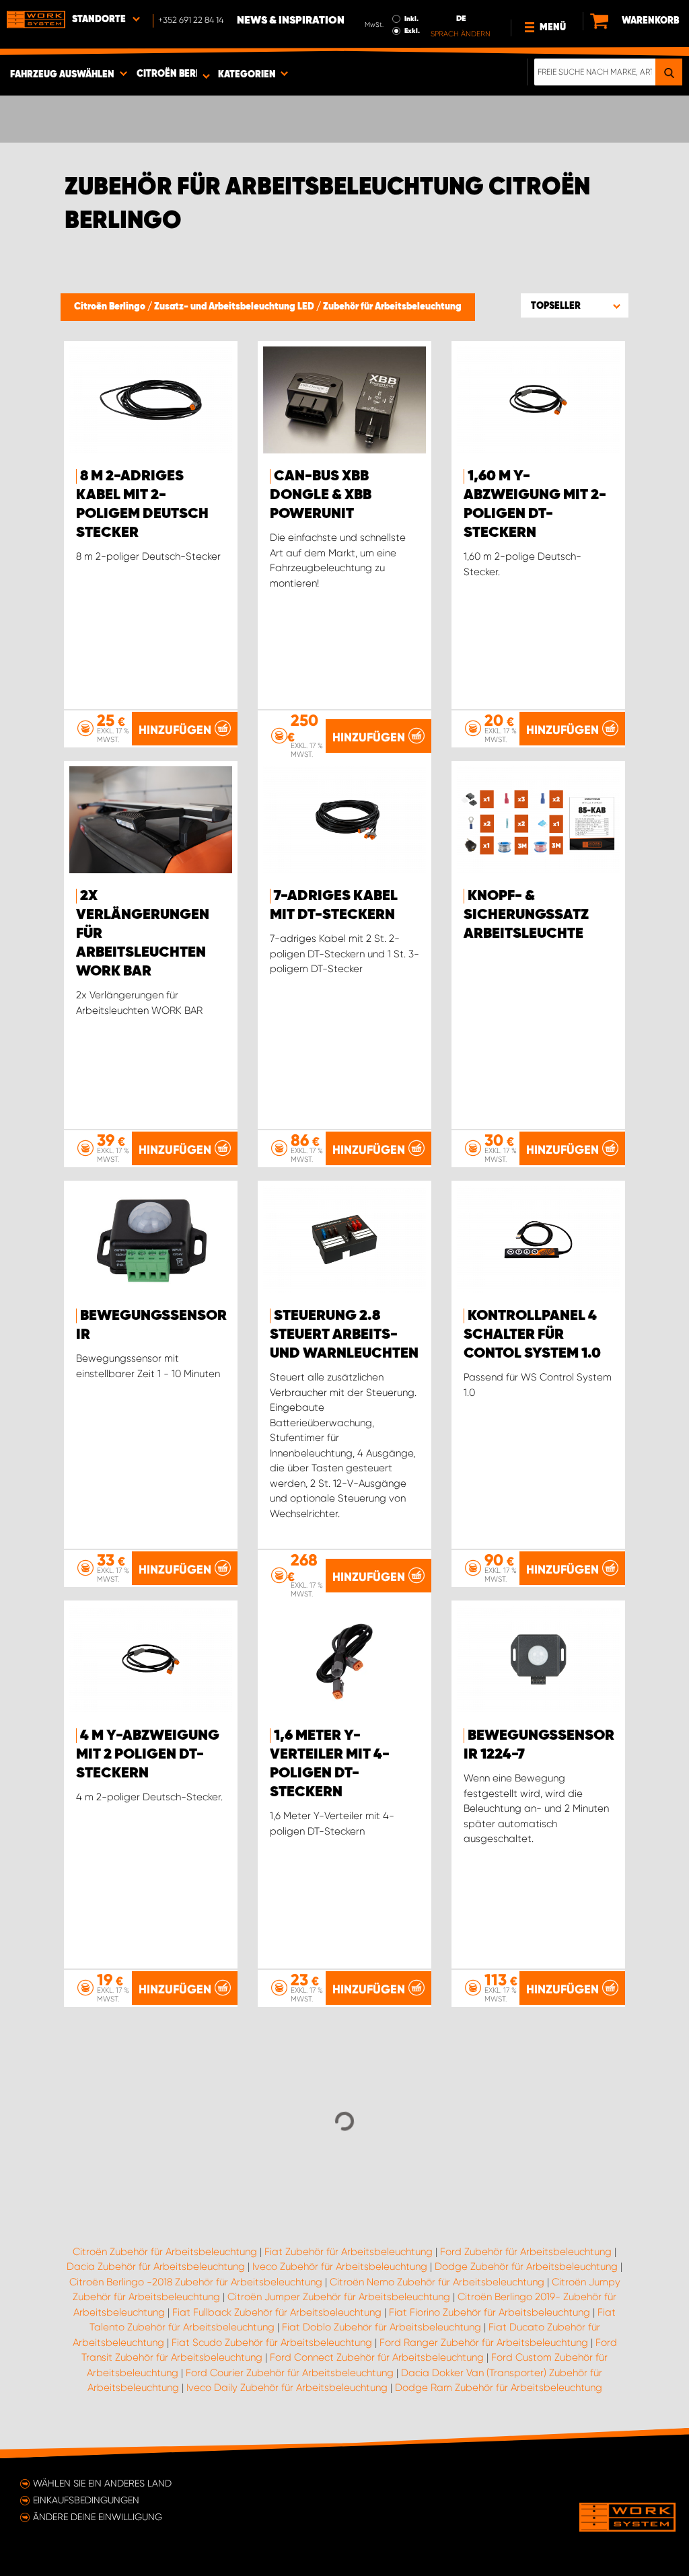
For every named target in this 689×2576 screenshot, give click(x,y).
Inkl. (411, 19)
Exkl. (412, 31)
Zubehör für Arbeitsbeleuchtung (392, 307)
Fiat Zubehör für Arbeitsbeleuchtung (349, 2252)
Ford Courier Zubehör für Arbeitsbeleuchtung (290, 2373)
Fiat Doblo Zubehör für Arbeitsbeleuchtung (382, 2327)
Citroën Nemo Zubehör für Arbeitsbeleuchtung (437, 2282)
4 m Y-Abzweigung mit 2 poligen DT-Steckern (148, 1755)
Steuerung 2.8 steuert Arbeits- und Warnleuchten (344, 1335)
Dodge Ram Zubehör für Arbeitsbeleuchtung (499, 2388)
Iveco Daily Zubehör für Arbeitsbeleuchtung (287, 2388)
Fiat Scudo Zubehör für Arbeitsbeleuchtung (272, 2343)
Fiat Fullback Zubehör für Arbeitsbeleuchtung (277, 2312)
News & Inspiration (291, 21)
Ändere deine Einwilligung (98, 2517)
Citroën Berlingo (111, 307)
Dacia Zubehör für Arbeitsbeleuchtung (156, 2267)
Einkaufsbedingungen (86, 2500)
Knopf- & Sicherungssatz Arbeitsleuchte (526, 915)
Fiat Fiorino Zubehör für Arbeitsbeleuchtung (489, 2312)
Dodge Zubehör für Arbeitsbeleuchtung (526, 2267)
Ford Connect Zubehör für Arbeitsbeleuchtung (377, 2357)
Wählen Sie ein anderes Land (102, 2483)
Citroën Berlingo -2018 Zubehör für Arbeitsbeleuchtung (196, 2282)
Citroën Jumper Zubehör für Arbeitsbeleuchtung (339, 2297)
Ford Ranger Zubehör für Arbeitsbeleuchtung (484, 2343)
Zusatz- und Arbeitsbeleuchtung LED (235, 307)
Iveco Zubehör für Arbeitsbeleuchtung (340, 2267)
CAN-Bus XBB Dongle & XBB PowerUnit (321, 495)
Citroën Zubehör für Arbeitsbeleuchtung (165, 2252)
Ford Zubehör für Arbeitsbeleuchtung (526, 2252)
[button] (575, 305)
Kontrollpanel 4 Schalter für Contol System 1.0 (532, 1335)
